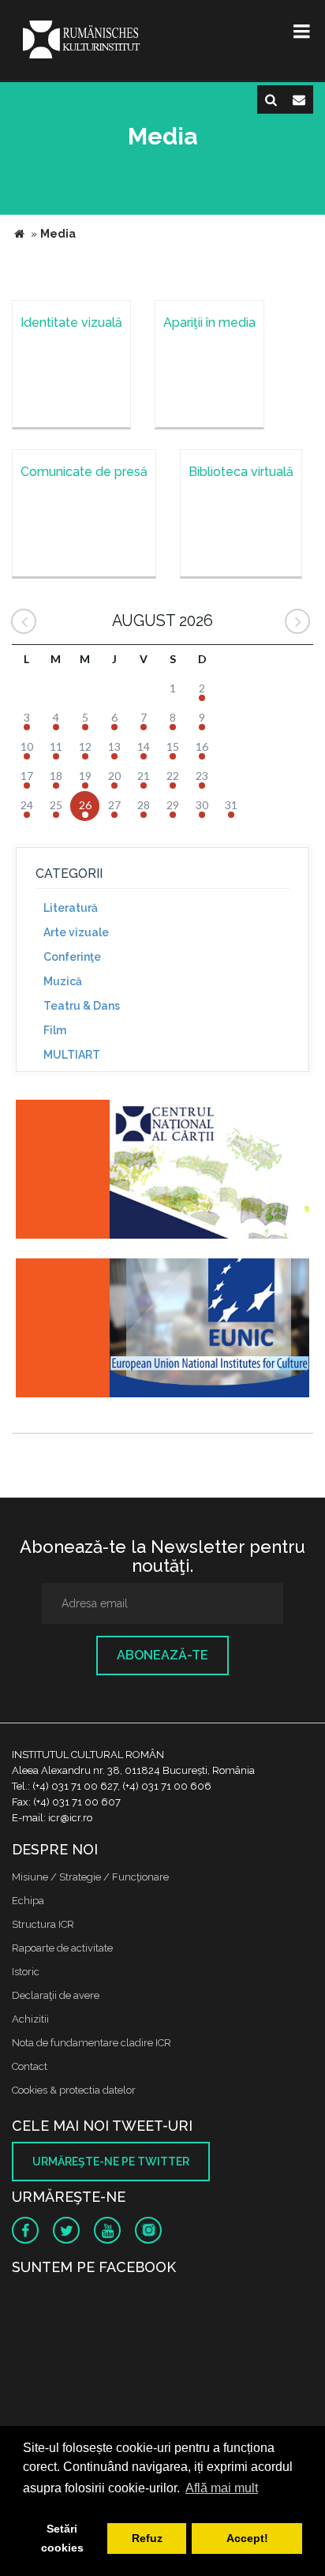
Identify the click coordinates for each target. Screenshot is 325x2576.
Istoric (26, 1972)
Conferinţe (72, 957)
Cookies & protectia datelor (74, 2090)
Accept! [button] (247, 2538)
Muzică (63, 981)
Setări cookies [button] (62, 2538)
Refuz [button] (147, 2538)
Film (55, 1030)
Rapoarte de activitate (62, 1948)
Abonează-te (162, 1655)
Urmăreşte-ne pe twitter (111, 2162)
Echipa (28, 1901)
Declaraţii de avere (56, 1995)
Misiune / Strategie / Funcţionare (90, 1877)
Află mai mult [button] (222, 2488)
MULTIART (72, 1055)
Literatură (71, 908)
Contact (30, 2066)
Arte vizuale (76, 932)
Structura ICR (43, 1924)
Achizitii (30, 2019)
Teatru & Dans (82, 1006)
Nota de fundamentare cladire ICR (92, 2043)
